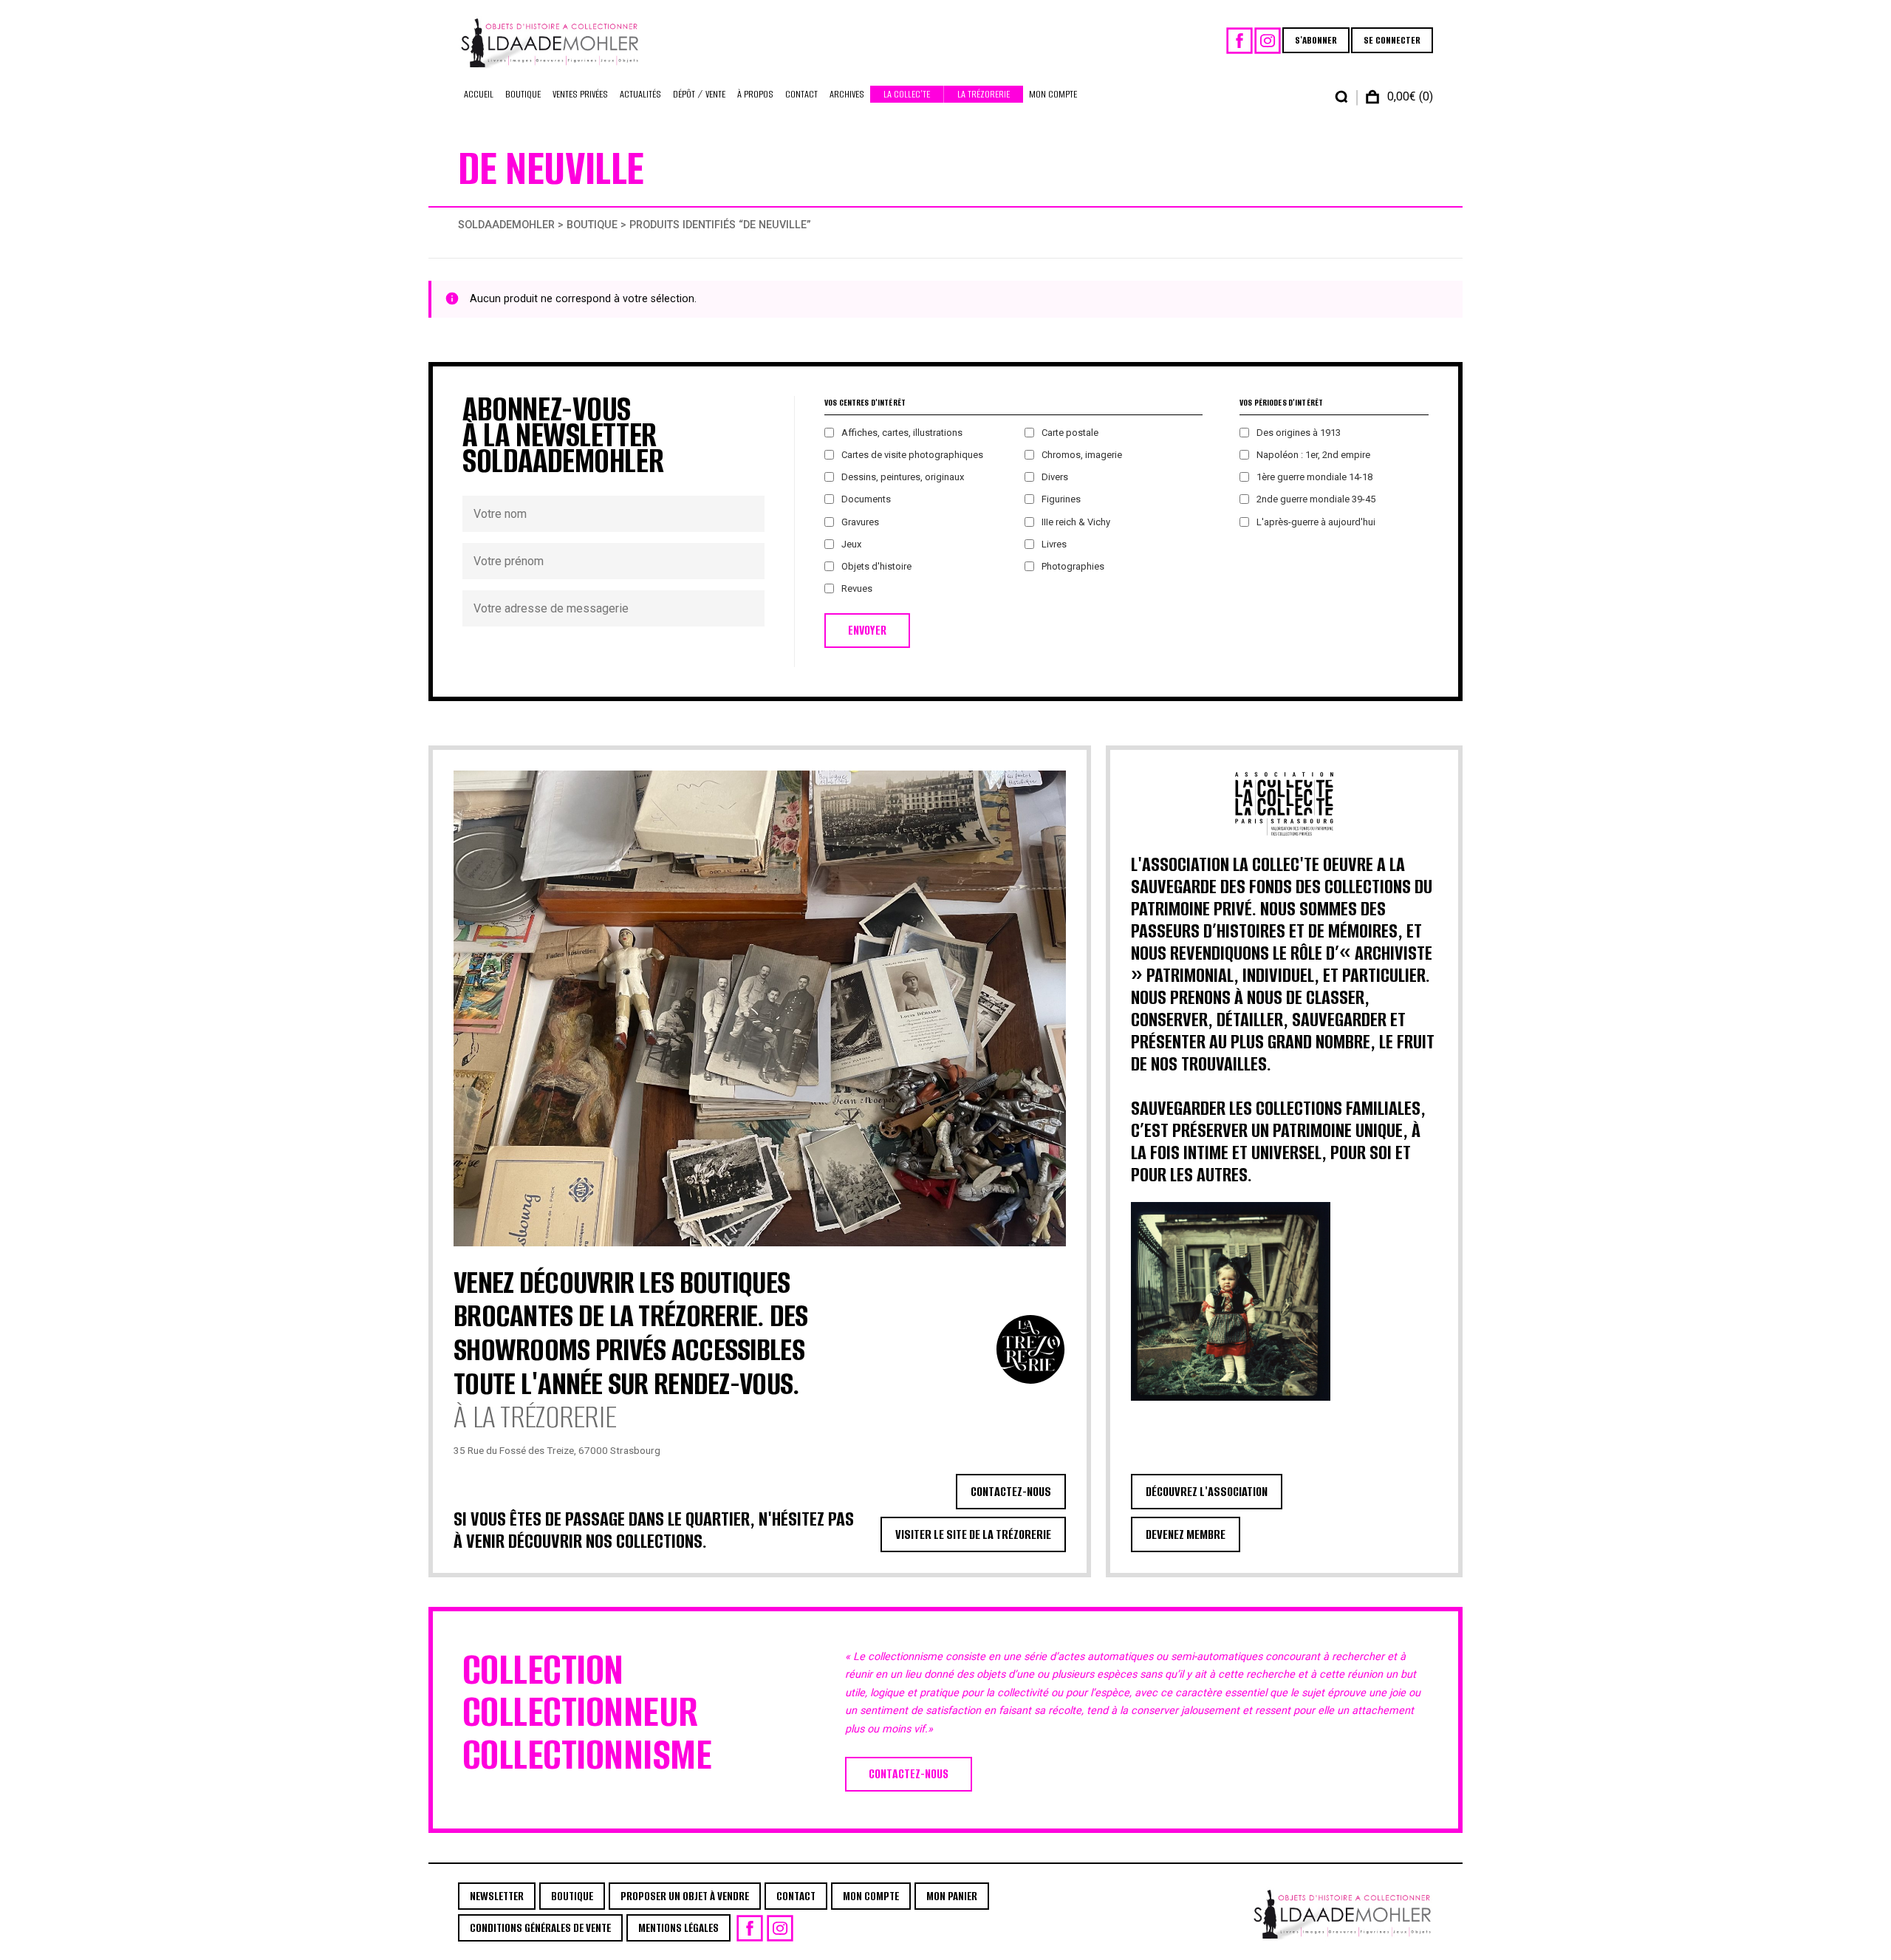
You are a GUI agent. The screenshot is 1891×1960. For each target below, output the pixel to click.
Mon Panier (952, 1896)
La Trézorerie (984, 94)
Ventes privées (580, 94)
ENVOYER (867, 631)
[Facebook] (1239, 41)
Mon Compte (1053, 94)
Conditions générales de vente (540, 1928)
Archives (847, 94)
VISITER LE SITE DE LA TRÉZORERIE (973, 1534)
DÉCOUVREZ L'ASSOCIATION (1207, 1492)
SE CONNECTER (1392, 40)
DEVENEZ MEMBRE (1186, 1534)
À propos (755, 94)
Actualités (640, 94)
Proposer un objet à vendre (685, 1896)
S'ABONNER (1316, 40)
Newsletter (497, 1896)
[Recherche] (1341, 97)
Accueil (479, 94)
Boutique (523, 94)
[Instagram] (1268, 41)
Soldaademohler (506, 225)
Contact (801, 94)
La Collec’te (907, 94)
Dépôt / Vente (699, 94)
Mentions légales (678, 1928)
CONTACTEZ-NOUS (1011, 1492)
